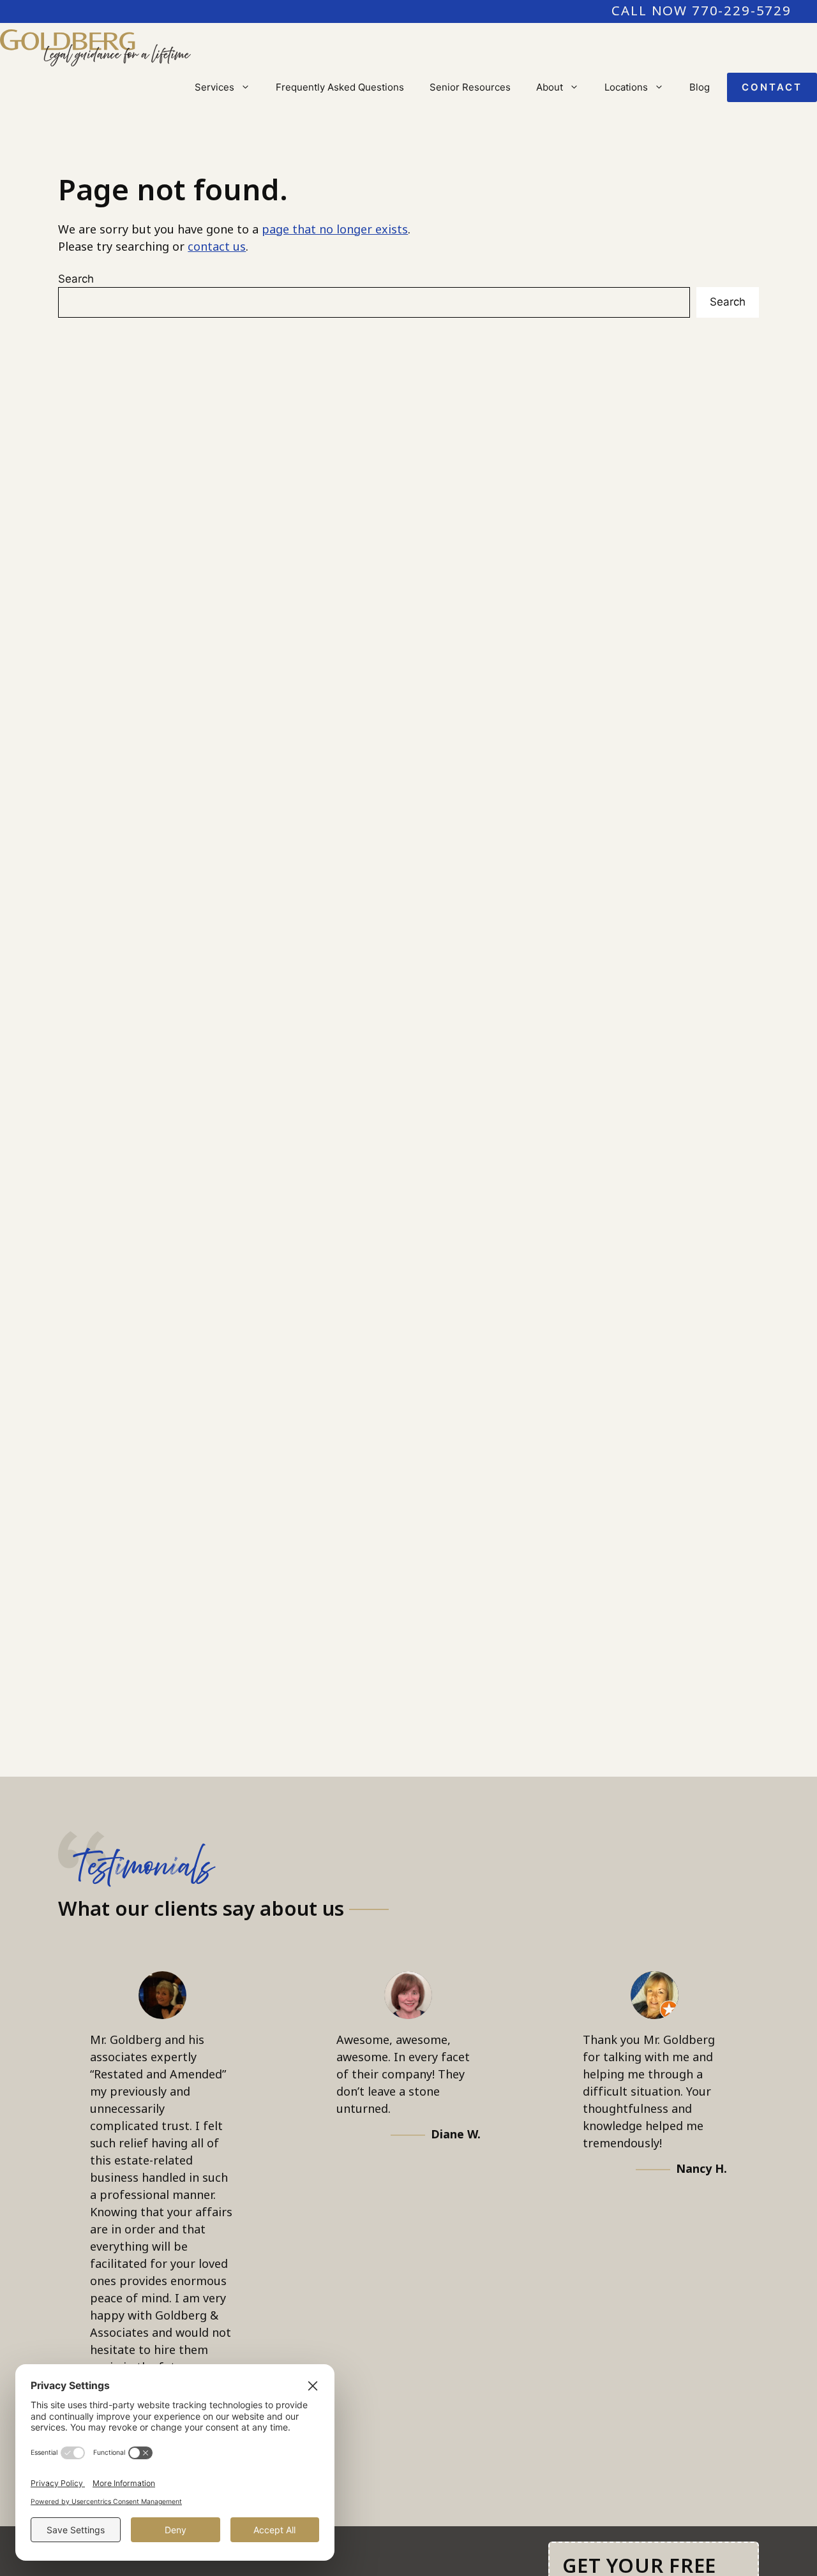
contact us (217, 247)
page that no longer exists (335, 230)
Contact (772, 87)
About (550, 87)
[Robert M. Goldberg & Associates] (95, 48)
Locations (626, 87)
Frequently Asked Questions (340, 87)
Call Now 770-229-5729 (701, 11)
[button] (249, 87)
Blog (700, 87)
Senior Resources (470, 87)
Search (76, 279)
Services (214, 87)
